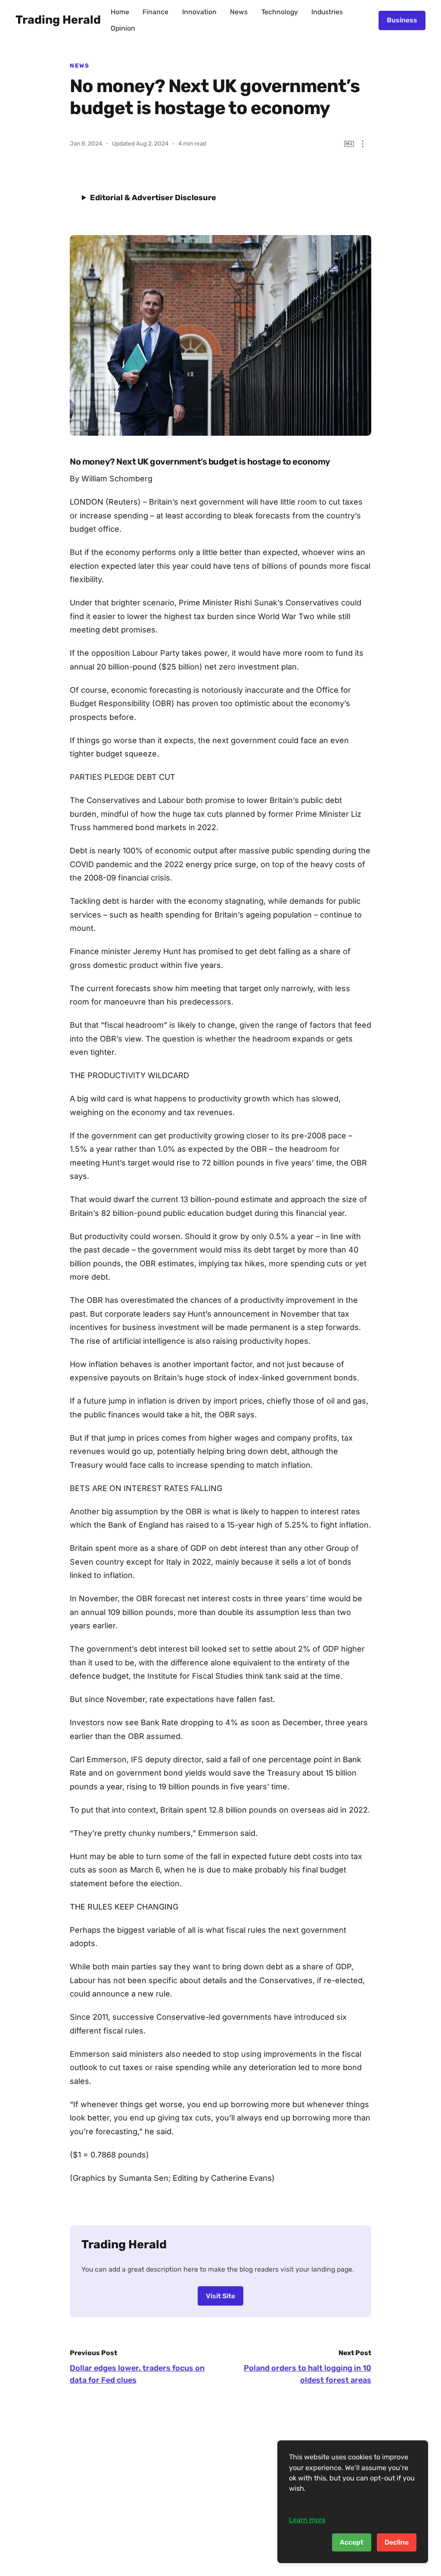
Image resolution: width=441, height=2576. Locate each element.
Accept (352, 2542)
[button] (363, 144)
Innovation (199, 12)
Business (402, 20)
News (239, 12)
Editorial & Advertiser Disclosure (153, 198)
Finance (155, 12)
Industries (327, 12)
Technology (280, 12)
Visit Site (220, 2296)
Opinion (123, 28)
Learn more (307, 2520)
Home (120, 12)
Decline (397, 2542)
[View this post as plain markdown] (349, 144)
